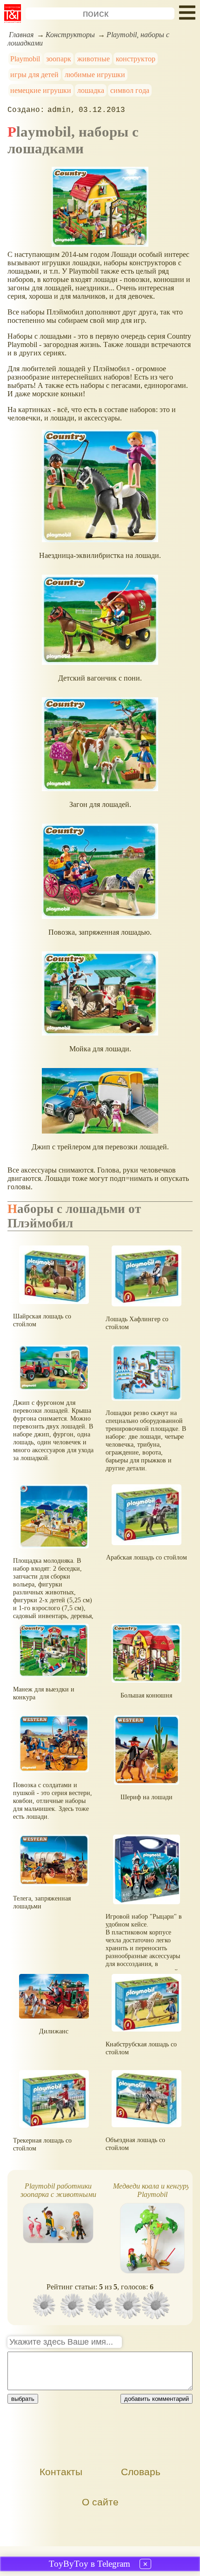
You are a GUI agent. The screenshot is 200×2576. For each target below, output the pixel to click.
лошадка (91, 90)
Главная (21, 35)
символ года (130, 90)
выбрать (23, 2399)
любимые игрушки (95, 75)
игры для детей (34, 75)
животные (93, 59)
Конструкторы (70, 35)
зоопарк (59, 59)
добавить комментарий (157, 2399)
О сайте (100, 2502)
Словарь (141, 2472)
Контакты (61, 2472)
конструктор (136, 59)
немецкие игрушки (41, 90)
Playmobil (25, 59)
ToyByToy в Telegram (90, 2564)
